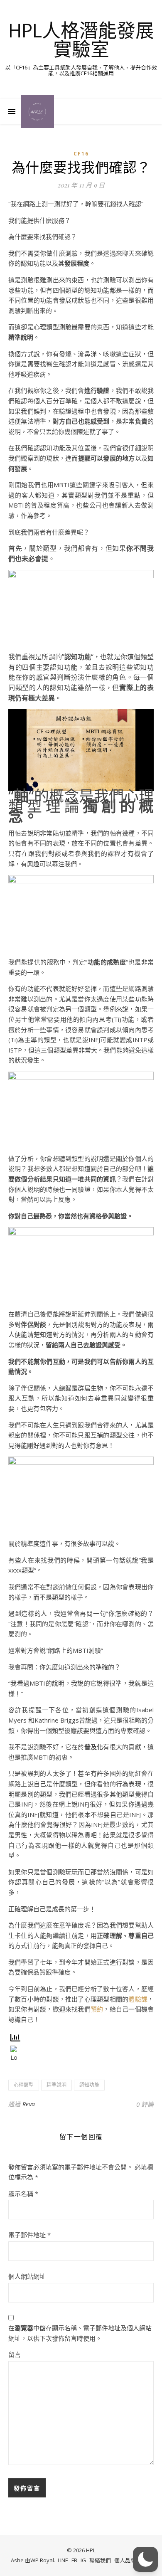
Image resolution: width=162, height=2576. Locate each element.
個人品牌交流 (130, 2560)
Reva (29, 2104)
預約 (97, 2009)
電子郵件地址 (29, 2235)
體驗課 (138, 1999)
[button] (145, 2559)
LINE (63, 2560)
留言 (15, 2354)
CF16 (81, 154)
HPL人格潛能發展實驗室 (81, 39)
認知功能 (89, 2085)
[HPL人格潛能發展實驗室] (37, 111)
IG (83, 2560)
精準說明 (56, 2085)
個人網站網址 (27, 2276)
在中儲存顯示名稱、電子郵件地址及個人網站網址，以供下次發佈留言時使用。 (80, 2333)
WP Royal (42, 2560)
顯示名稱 (23, 2194)
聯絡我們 (100, 2560)
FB (74, 2560)
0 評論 (145, 2104)
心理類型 (24, 2085)
